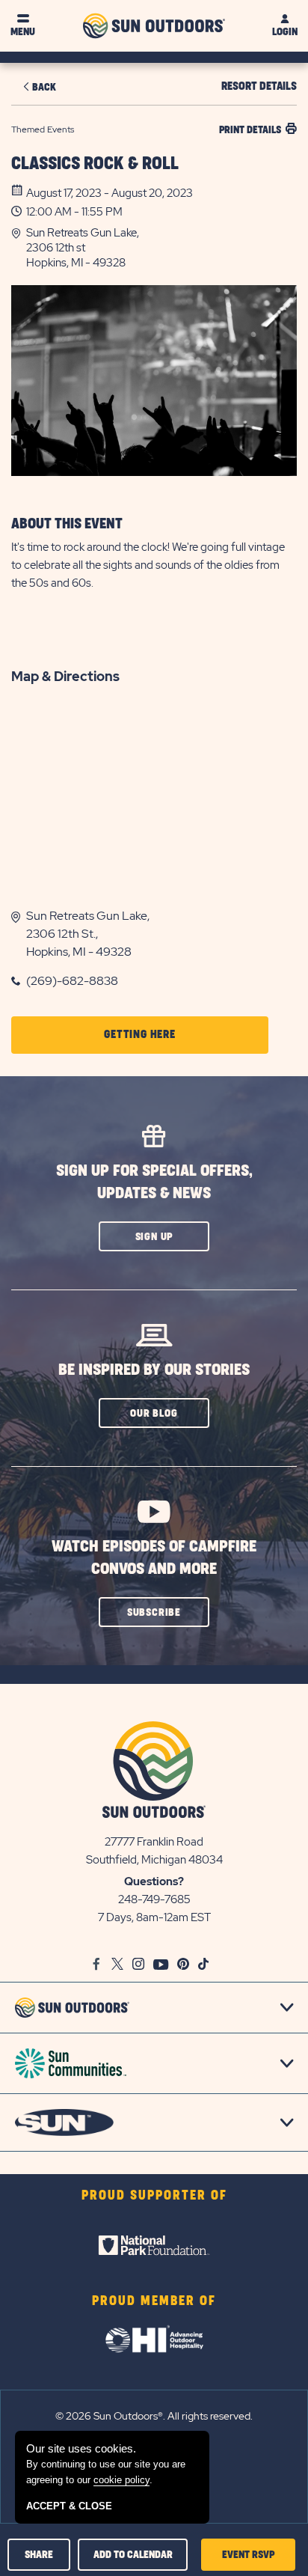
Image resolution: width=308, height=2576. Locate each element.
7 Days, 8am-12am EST (154, 1917)
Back (44, 87)
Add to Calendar (133, 2555)
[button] (161, 248)
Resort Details (259, 86)
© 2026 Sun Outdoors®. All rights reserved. (154, 2416)
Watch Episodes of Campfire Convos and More (154, 1558)
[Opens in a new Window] (154, 2245)
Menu (23, 32)
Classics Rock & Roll (95, 164)
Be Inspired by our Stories (154, 1370)
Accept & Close (69, 2506)
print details (250, 130)
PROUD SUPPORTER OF (154, 2196)
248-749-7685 (154, 1899)
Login (285, 32)
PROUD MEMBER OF (154, 2301)
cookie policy (121, 2480)
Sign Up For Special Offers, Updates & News (154, 1182)
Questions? (154, 1881)
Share (39, 2555)
